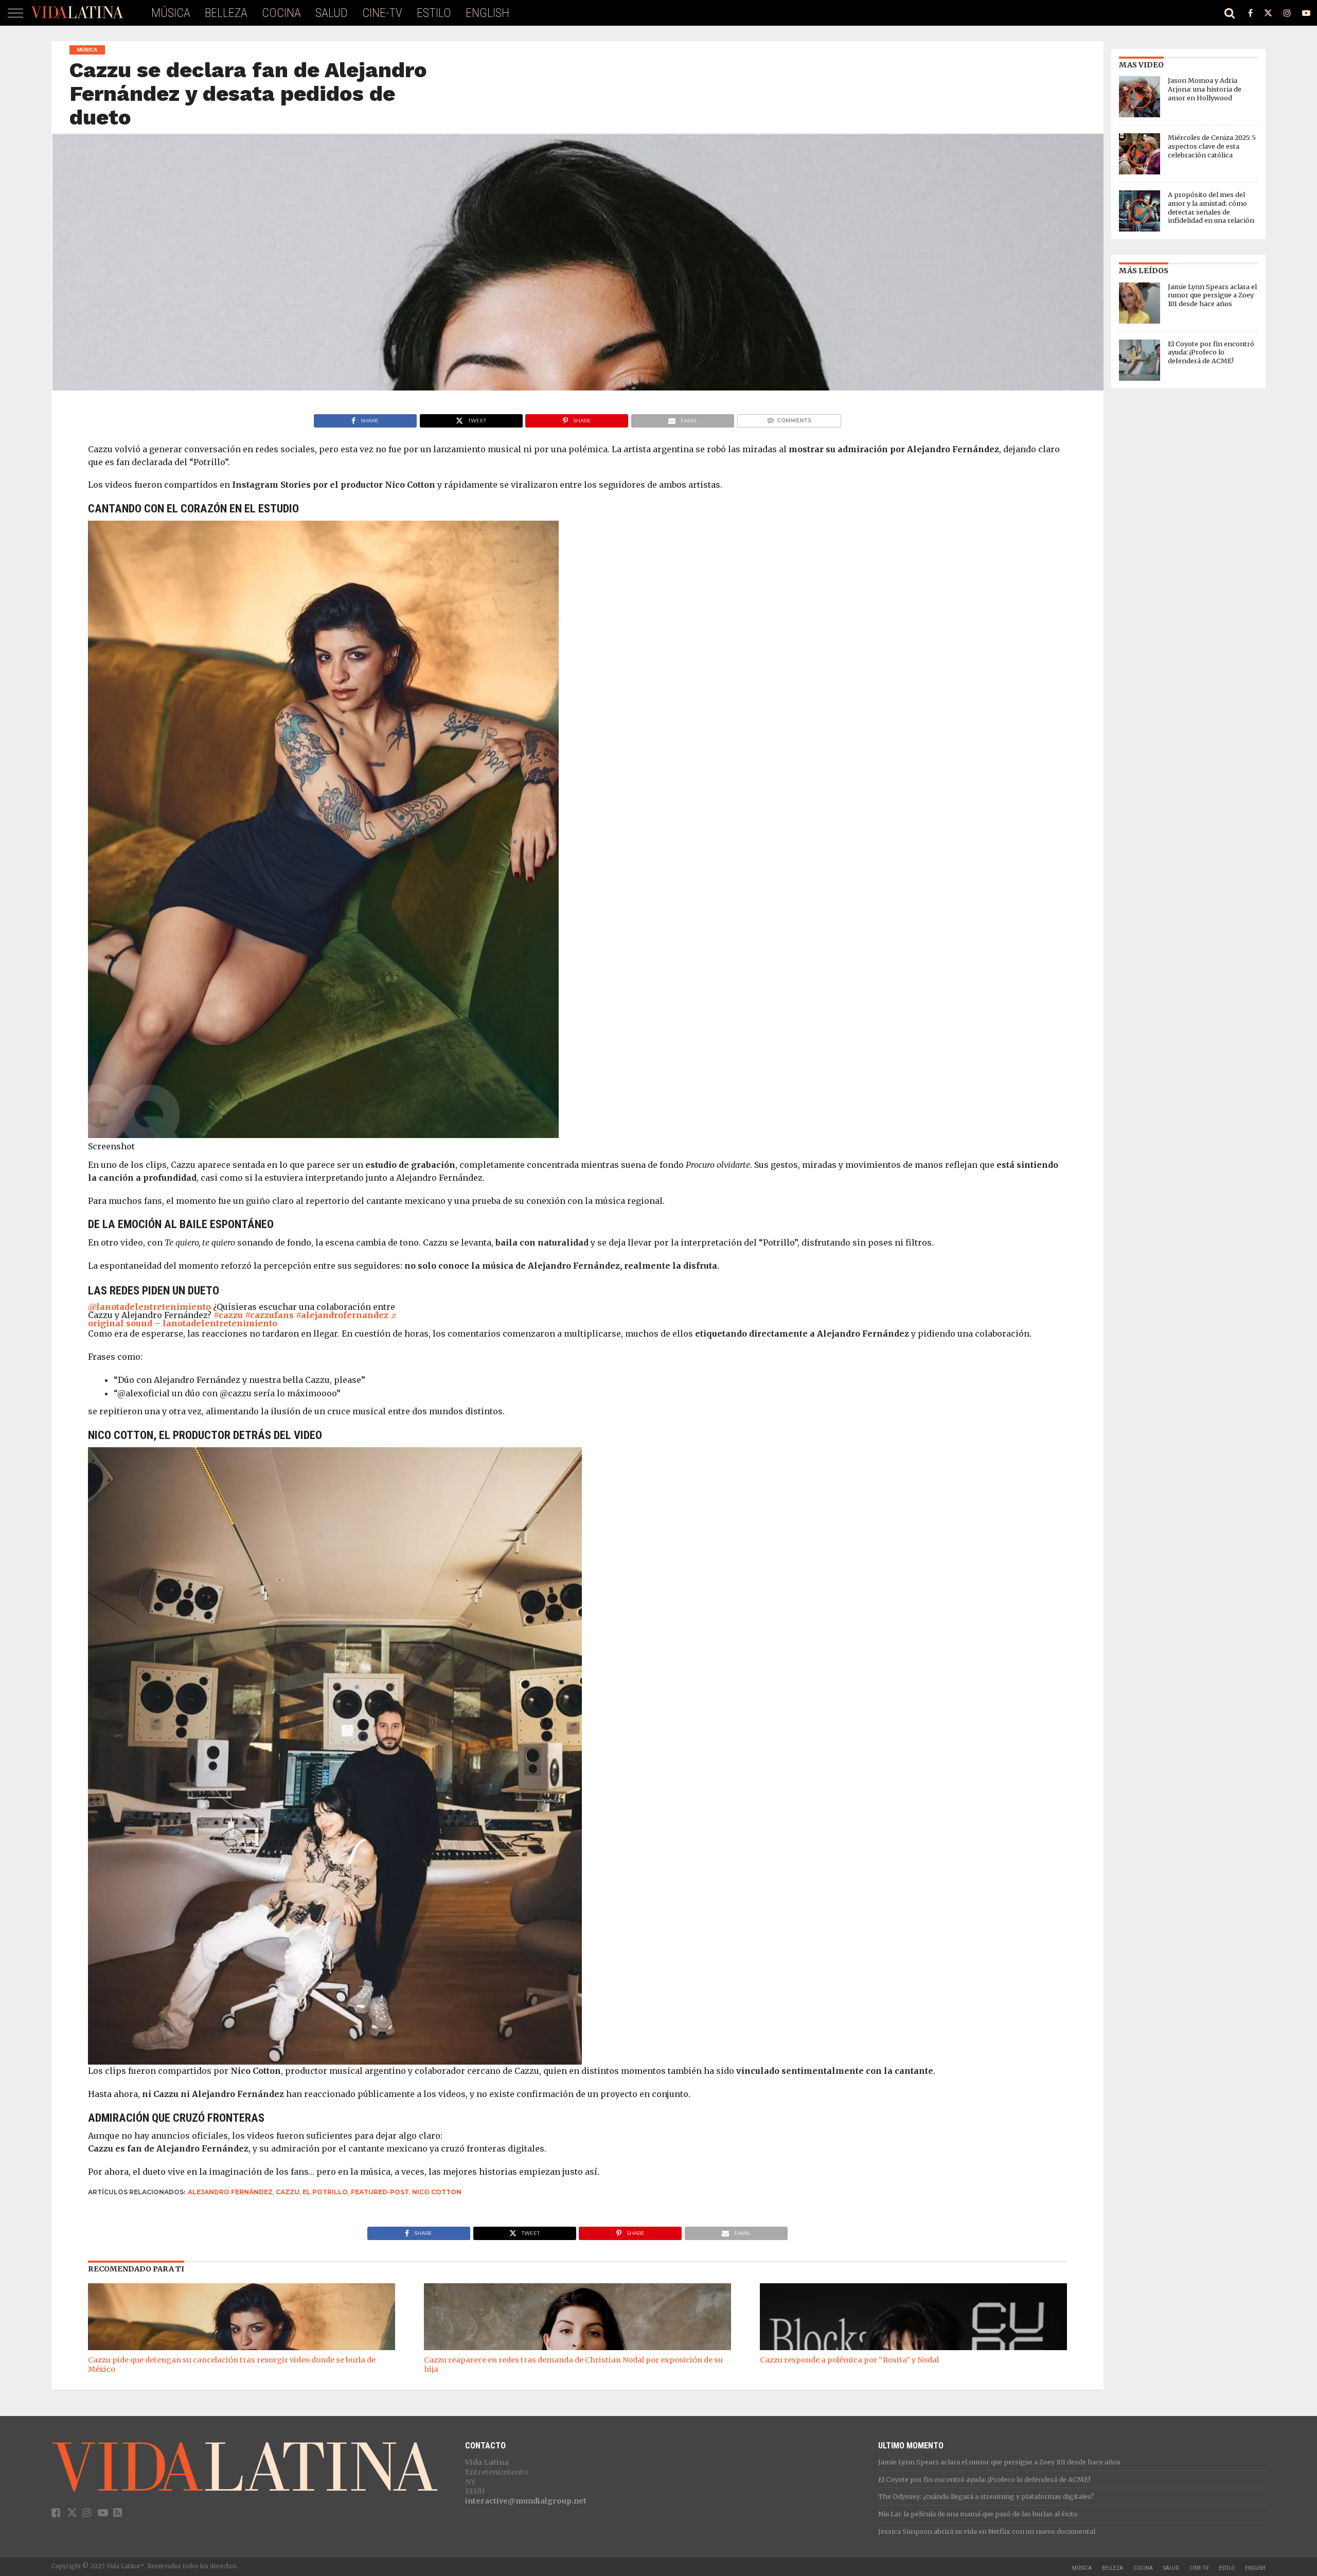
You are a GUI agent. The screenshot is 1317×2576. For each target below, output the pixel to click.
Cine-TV (382, 13)
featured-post (380, 2192)
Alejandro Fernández (230, 2192)
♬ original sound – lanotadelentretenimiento (243, 1319)
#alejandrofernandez (342, 1315)
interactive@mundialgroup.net (526, 2501)
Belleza (226, 13)
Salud (332, 13)
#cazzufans (269, 1315)
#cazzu (228, 1315)
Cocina (281, 13)
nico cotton (437, 2192)
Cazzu (288, 2192)
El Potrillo (325, 2192)
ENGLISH (487, 13)
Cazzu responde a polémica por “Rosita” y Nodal (849, 2360)
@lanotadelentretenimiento (149, 1307)
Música (171, 13)
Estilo (434, 13)
